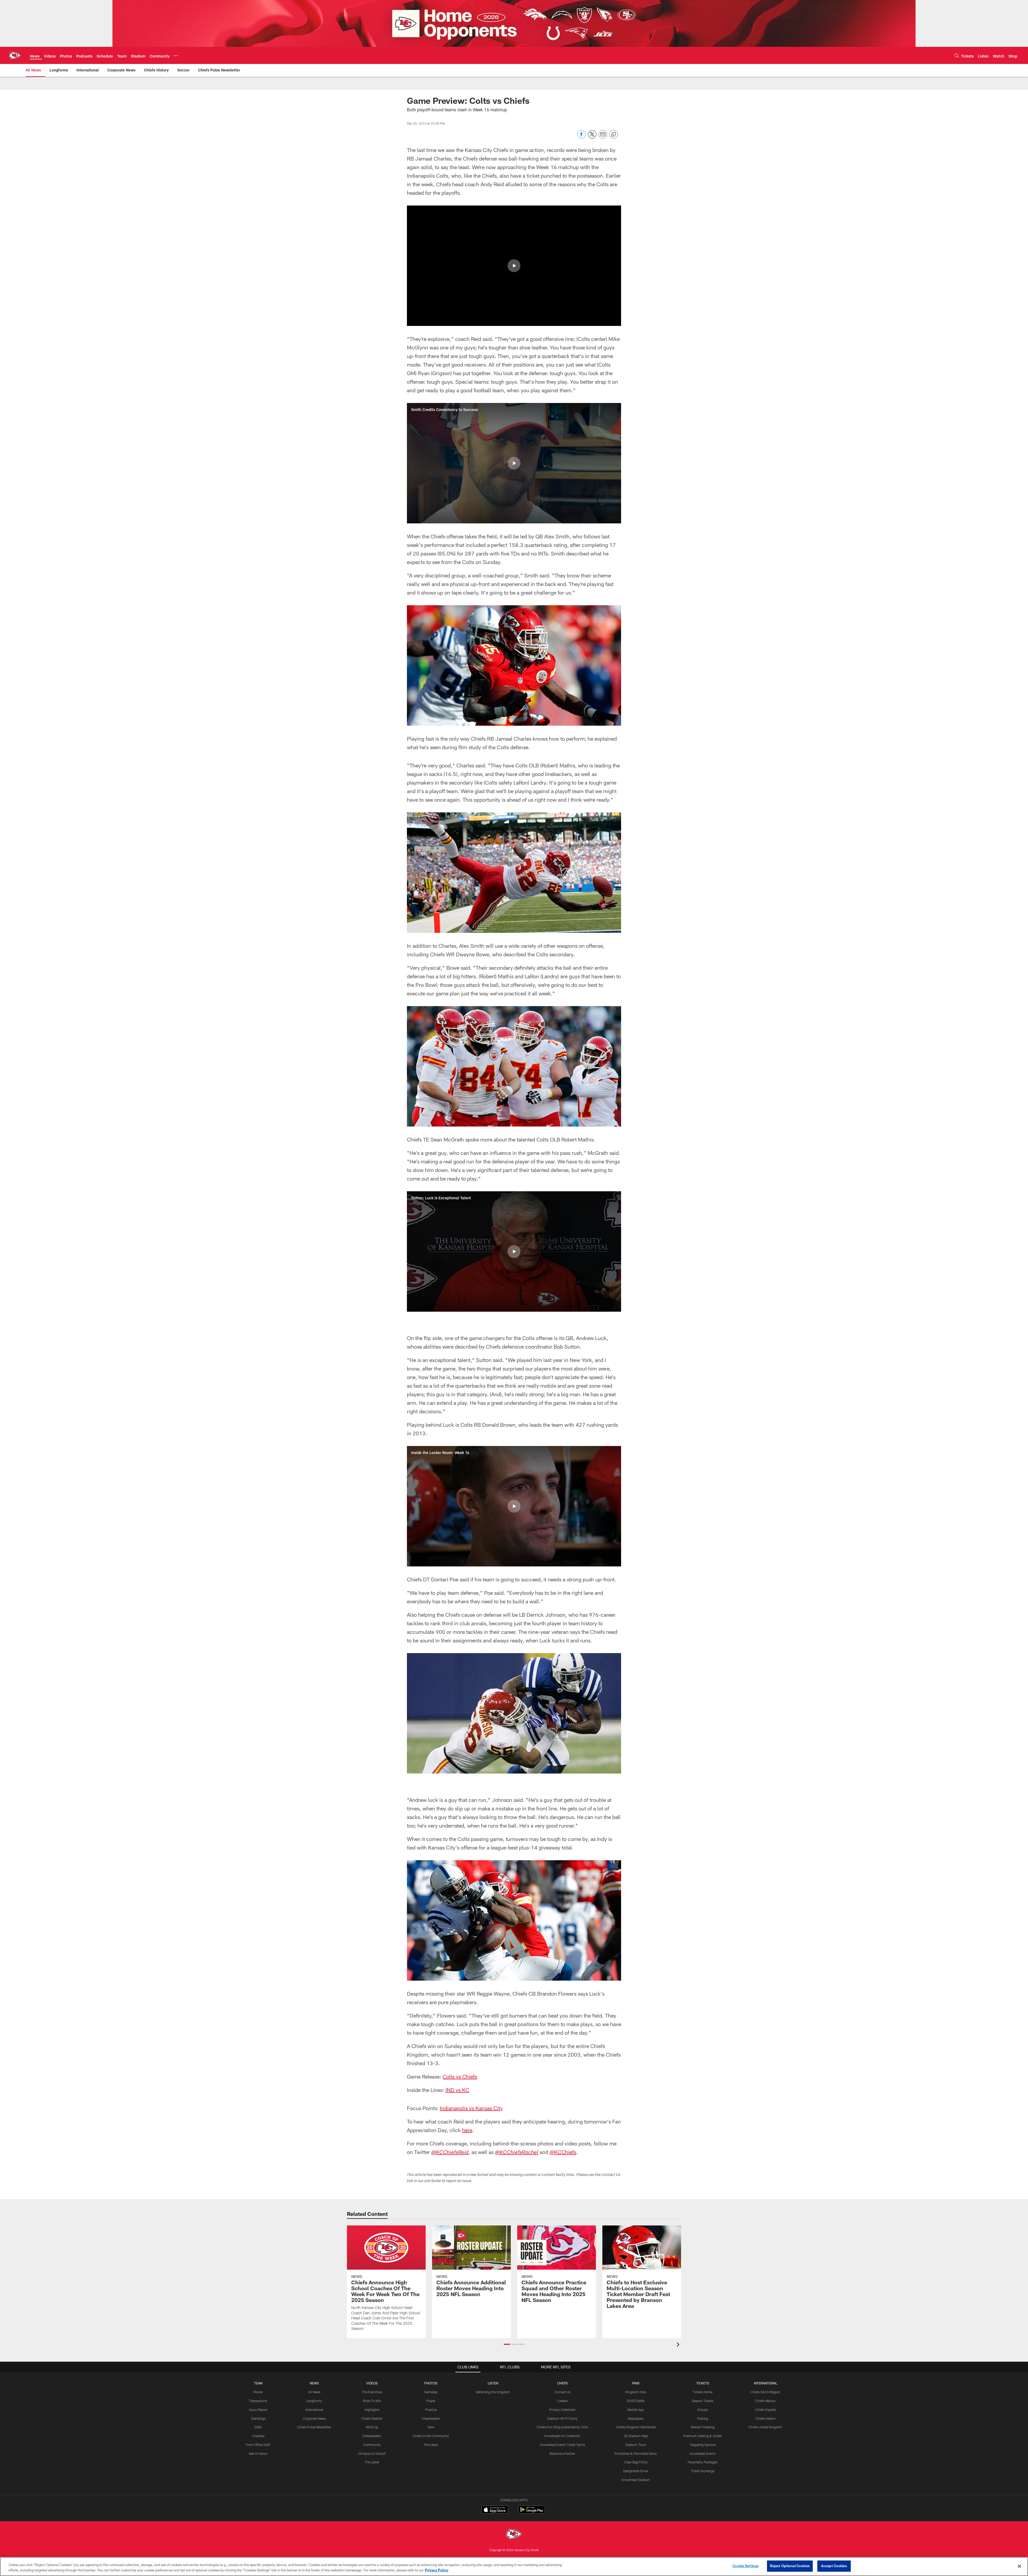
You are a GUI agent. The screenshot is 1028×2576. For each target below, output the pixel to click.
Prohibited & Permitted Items (636, 2453)
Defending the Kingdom (493, 2392)
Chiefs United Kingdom (765, 2427)
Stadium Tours (636, 2445)
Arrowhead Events (703, 2453)
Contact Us (562, 2392)
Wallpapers (636, 2418)
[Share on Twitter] (592, 137)
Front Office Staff (258, 2445)
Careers (562, 2401)
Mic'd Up (372, 2427)
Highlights (372, 2410)
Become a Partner (562, 2453)
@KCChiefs (563, 2152)
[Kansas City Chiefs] (514, 2535)
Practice (431, 2410)
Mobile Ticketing (703, 2427)
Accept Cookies (834, 2566)
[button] (514, 266)
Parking (703, 2418)
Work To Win (372, 2401)
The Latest (372, 2462)
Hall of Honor (258, 2453)
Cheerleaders (372, 2436)
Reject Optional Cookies (790, 2566)
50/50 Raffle (636, 2401)
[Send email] (603, 137)
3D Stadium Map (636, 2436)
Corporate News (314, 2418)
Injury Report (258, 2410)
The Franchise (372, 2392)
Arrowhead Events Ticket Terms (562, 2445)
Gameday (431, 2392)
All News (314, 2392)
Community (372, 2445)
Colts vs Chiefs (460, 2076)
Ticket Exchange (703, 2471)
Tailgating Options (703, 2445)
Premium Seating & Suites (703, 2436)
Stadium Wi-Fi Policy (562, 2418)
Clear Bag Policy (636, 2462)
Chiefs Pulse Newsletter (314, 2427)
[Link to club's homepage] (15, 55)
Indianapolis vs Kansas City (471, 2108)
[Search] (957, 56)
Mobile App (636, 2410)
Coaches (258, 2436)
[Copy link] (614, 135)
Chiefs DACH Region (765, 2392)
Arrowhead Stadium (636, 2480)
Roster (258, 2392)
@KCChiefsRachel (517, 2153)
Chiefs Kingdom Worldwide (636, 2427)
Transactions (258, 2401)
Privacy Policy (437, 2570)
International (314, 2410)
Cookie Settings (746, 2566)
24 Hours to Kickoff (372, 2453)
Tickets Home (703, 2392)
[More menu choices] (176, 56)
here (467, 2130)
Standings (258, 2418)
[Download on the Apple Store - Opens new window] (495, 2510)
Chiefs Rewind (372, 2418)
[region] (514, 2567)
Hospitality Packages (703, 2462)
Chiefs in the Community (431, 2436)
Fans (431, 2427)
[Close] (1019, 2566)
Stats (258, 2427)
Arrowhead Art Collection (562, 2436)
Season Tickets (703, 2401)
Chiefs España (766, 2410)
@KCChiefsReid (450, 2153)
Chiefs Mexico (765, 2401)
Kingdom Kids (636, 2392)
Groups (703, 2410)
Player (431, 2401)
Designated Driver (636, 2471)
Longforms (314, 2401)
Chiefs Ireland (765, 2418)
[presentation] (679, 2345)
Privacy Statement (562, 2410)
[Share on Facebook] (581, 137)
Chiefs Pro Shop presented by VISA (562, 2427)
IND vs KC (457, 2090)
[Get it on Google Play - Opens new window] (532, 2512)
